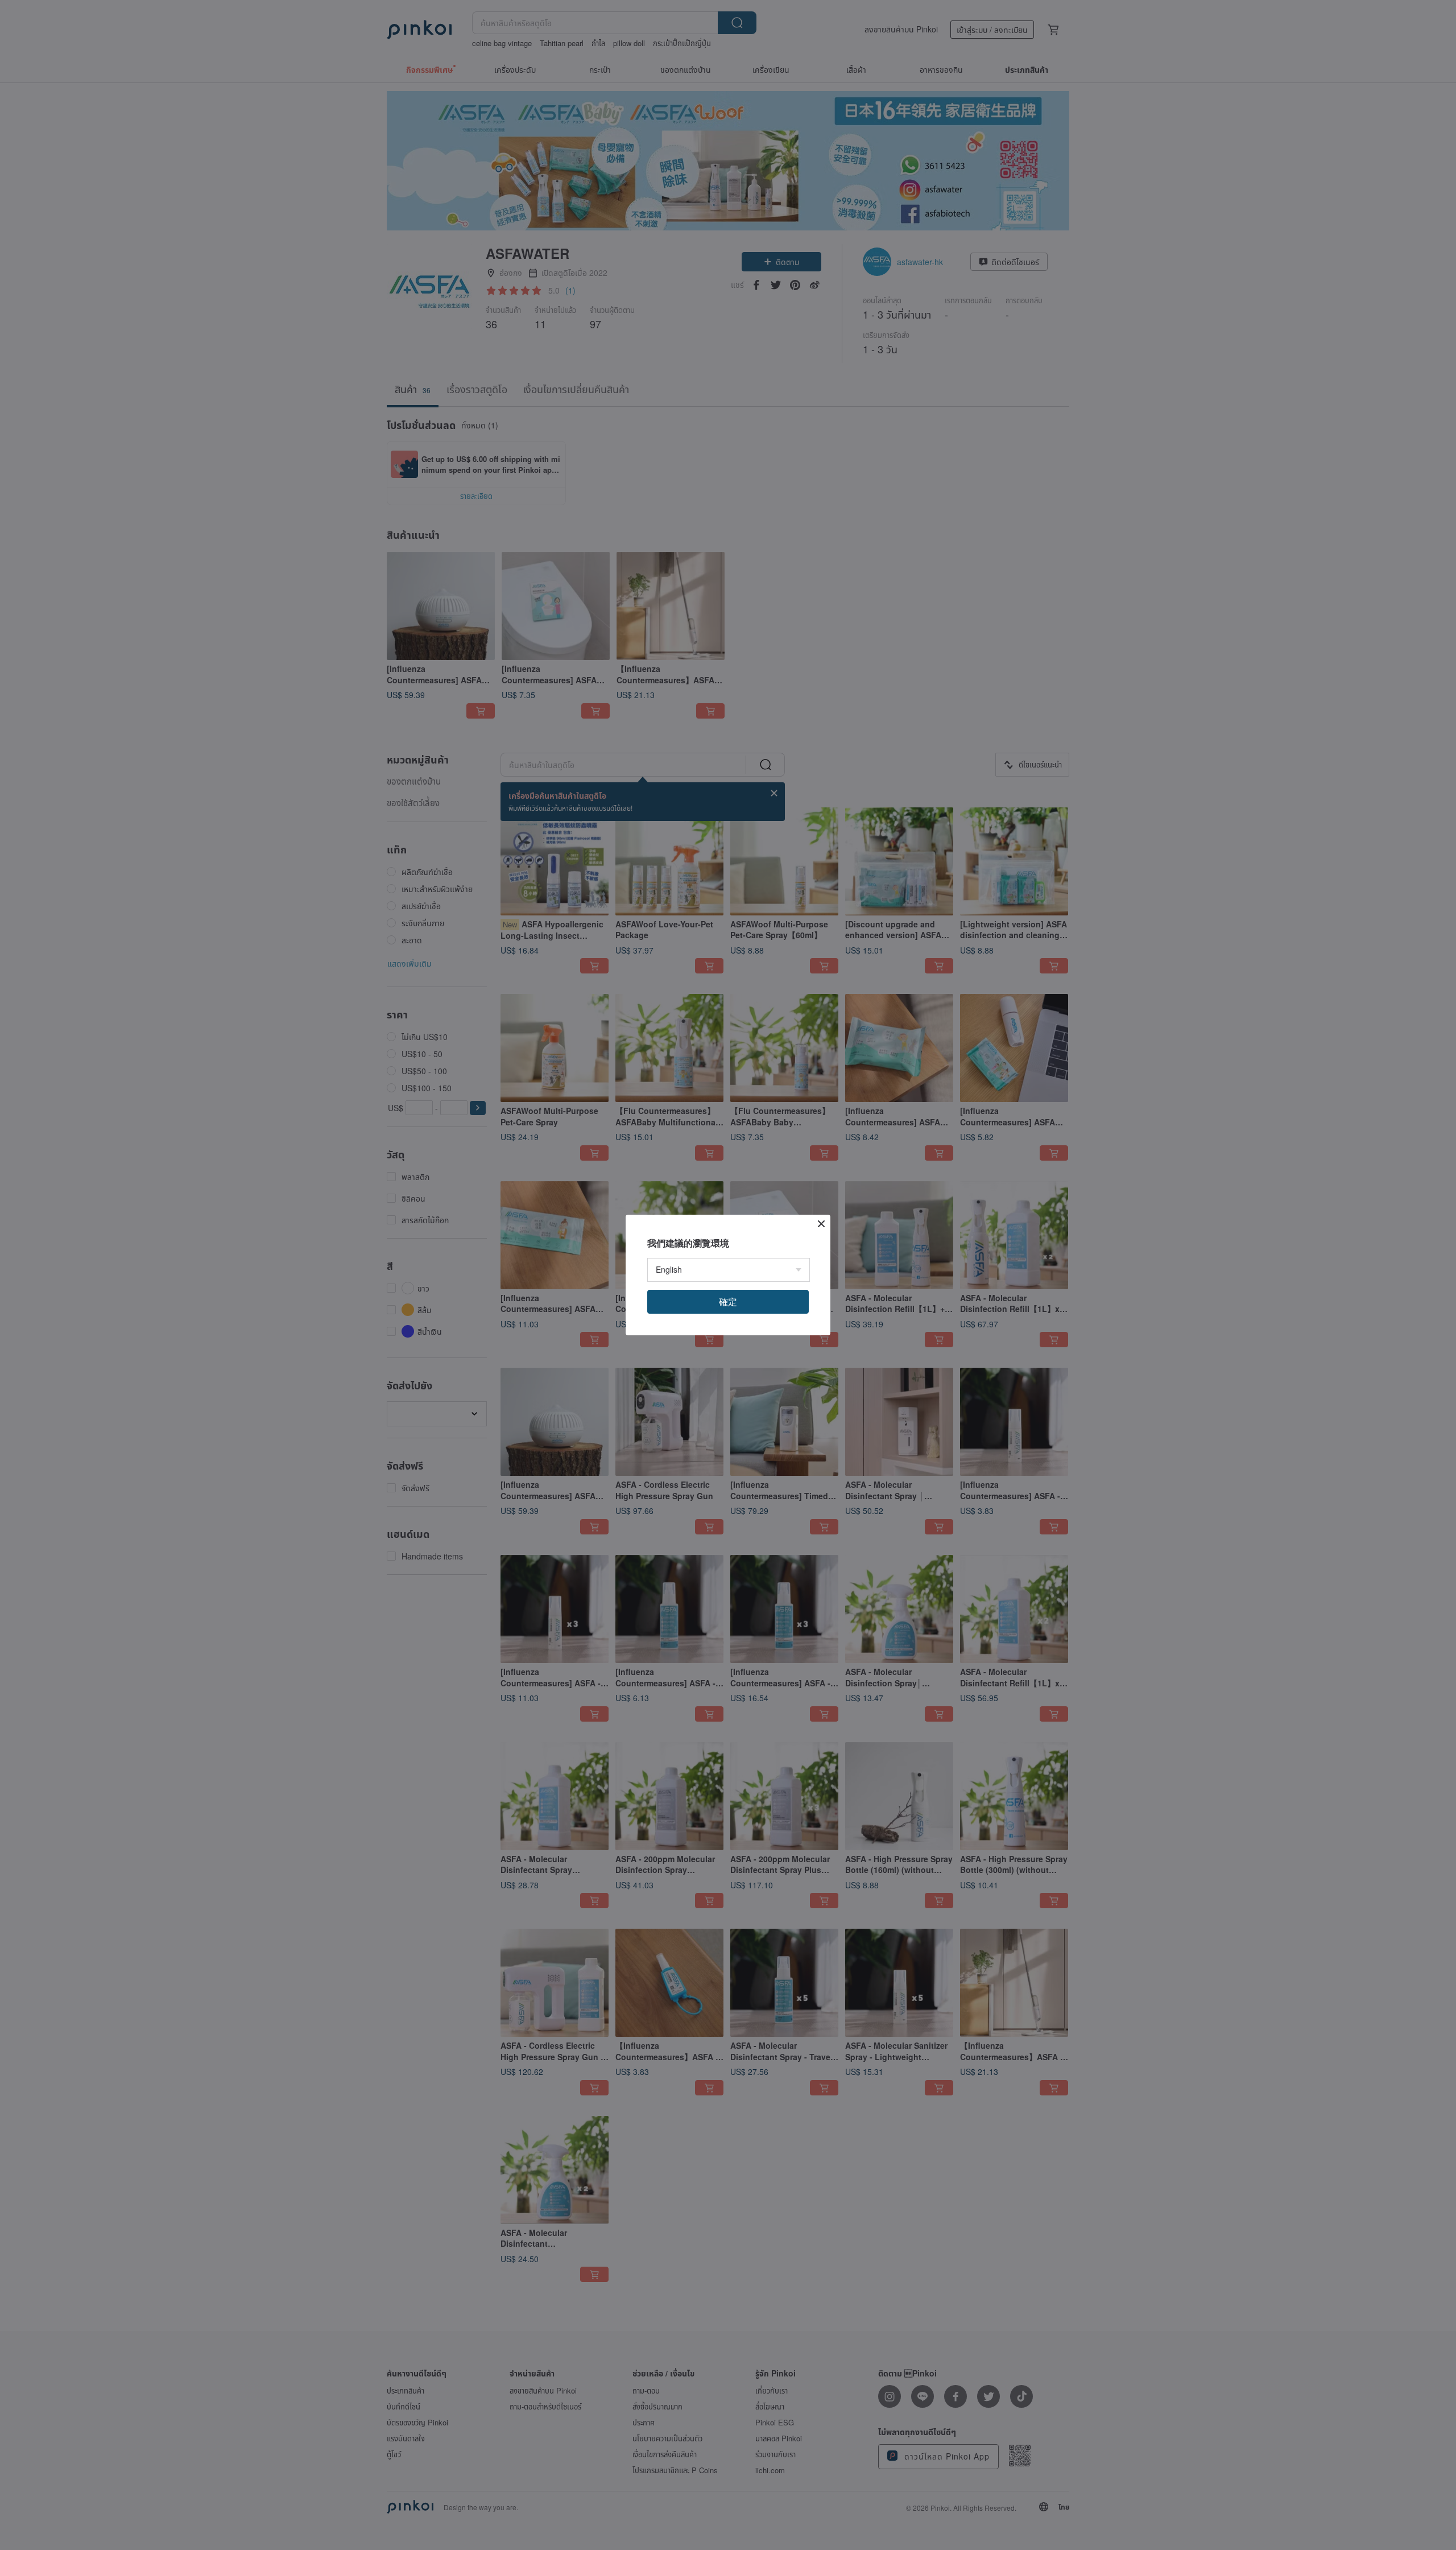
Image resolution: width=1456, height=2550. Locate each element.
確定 (728, 1301)
